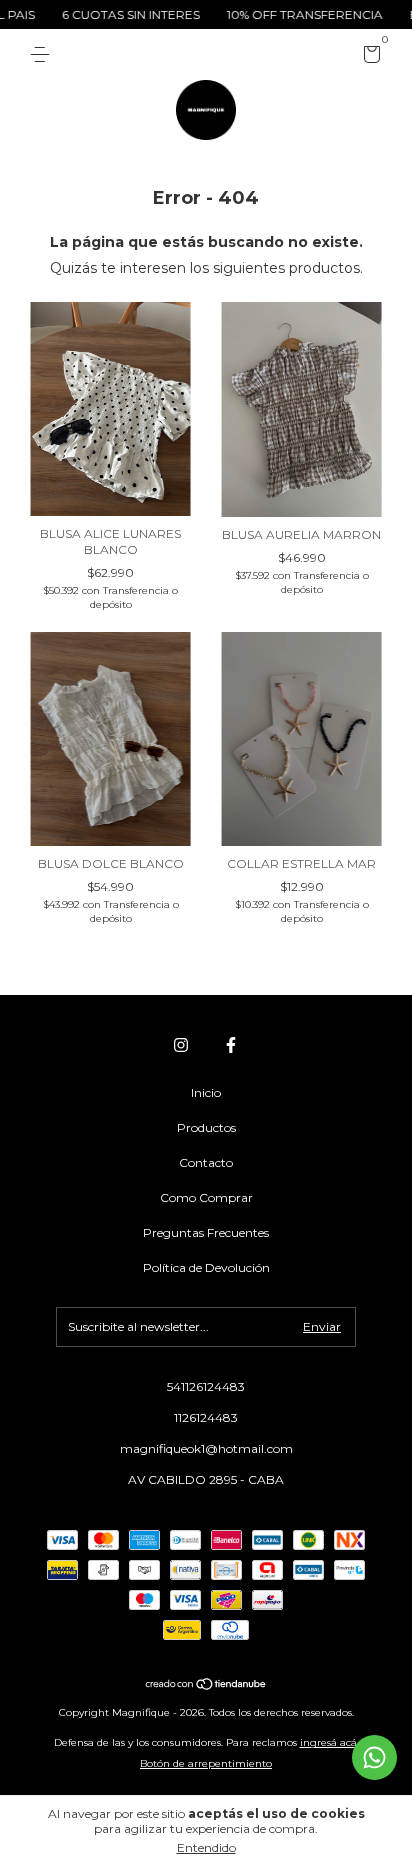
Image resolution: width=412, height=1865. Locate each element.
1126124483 (206, 1417)
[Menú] (43, 54)
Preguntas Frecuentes (206, 1232)
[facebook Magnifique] (231, 1045)
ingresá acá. (329, 1742)
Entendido (206, 1847)
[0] (368, 57)
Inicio (206, 1092)
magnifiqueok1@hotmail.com (206, 1448)
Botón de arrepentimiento (206, 1763)
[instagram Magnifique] (181, 1045)
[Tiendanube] (206, 1685)
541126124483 (206, 1386)
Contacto (206, 1162)
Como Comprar (206, 1197)
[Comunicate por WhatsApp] (374, 1757)
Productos (206, 1127)
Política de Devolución (206, 1267)
